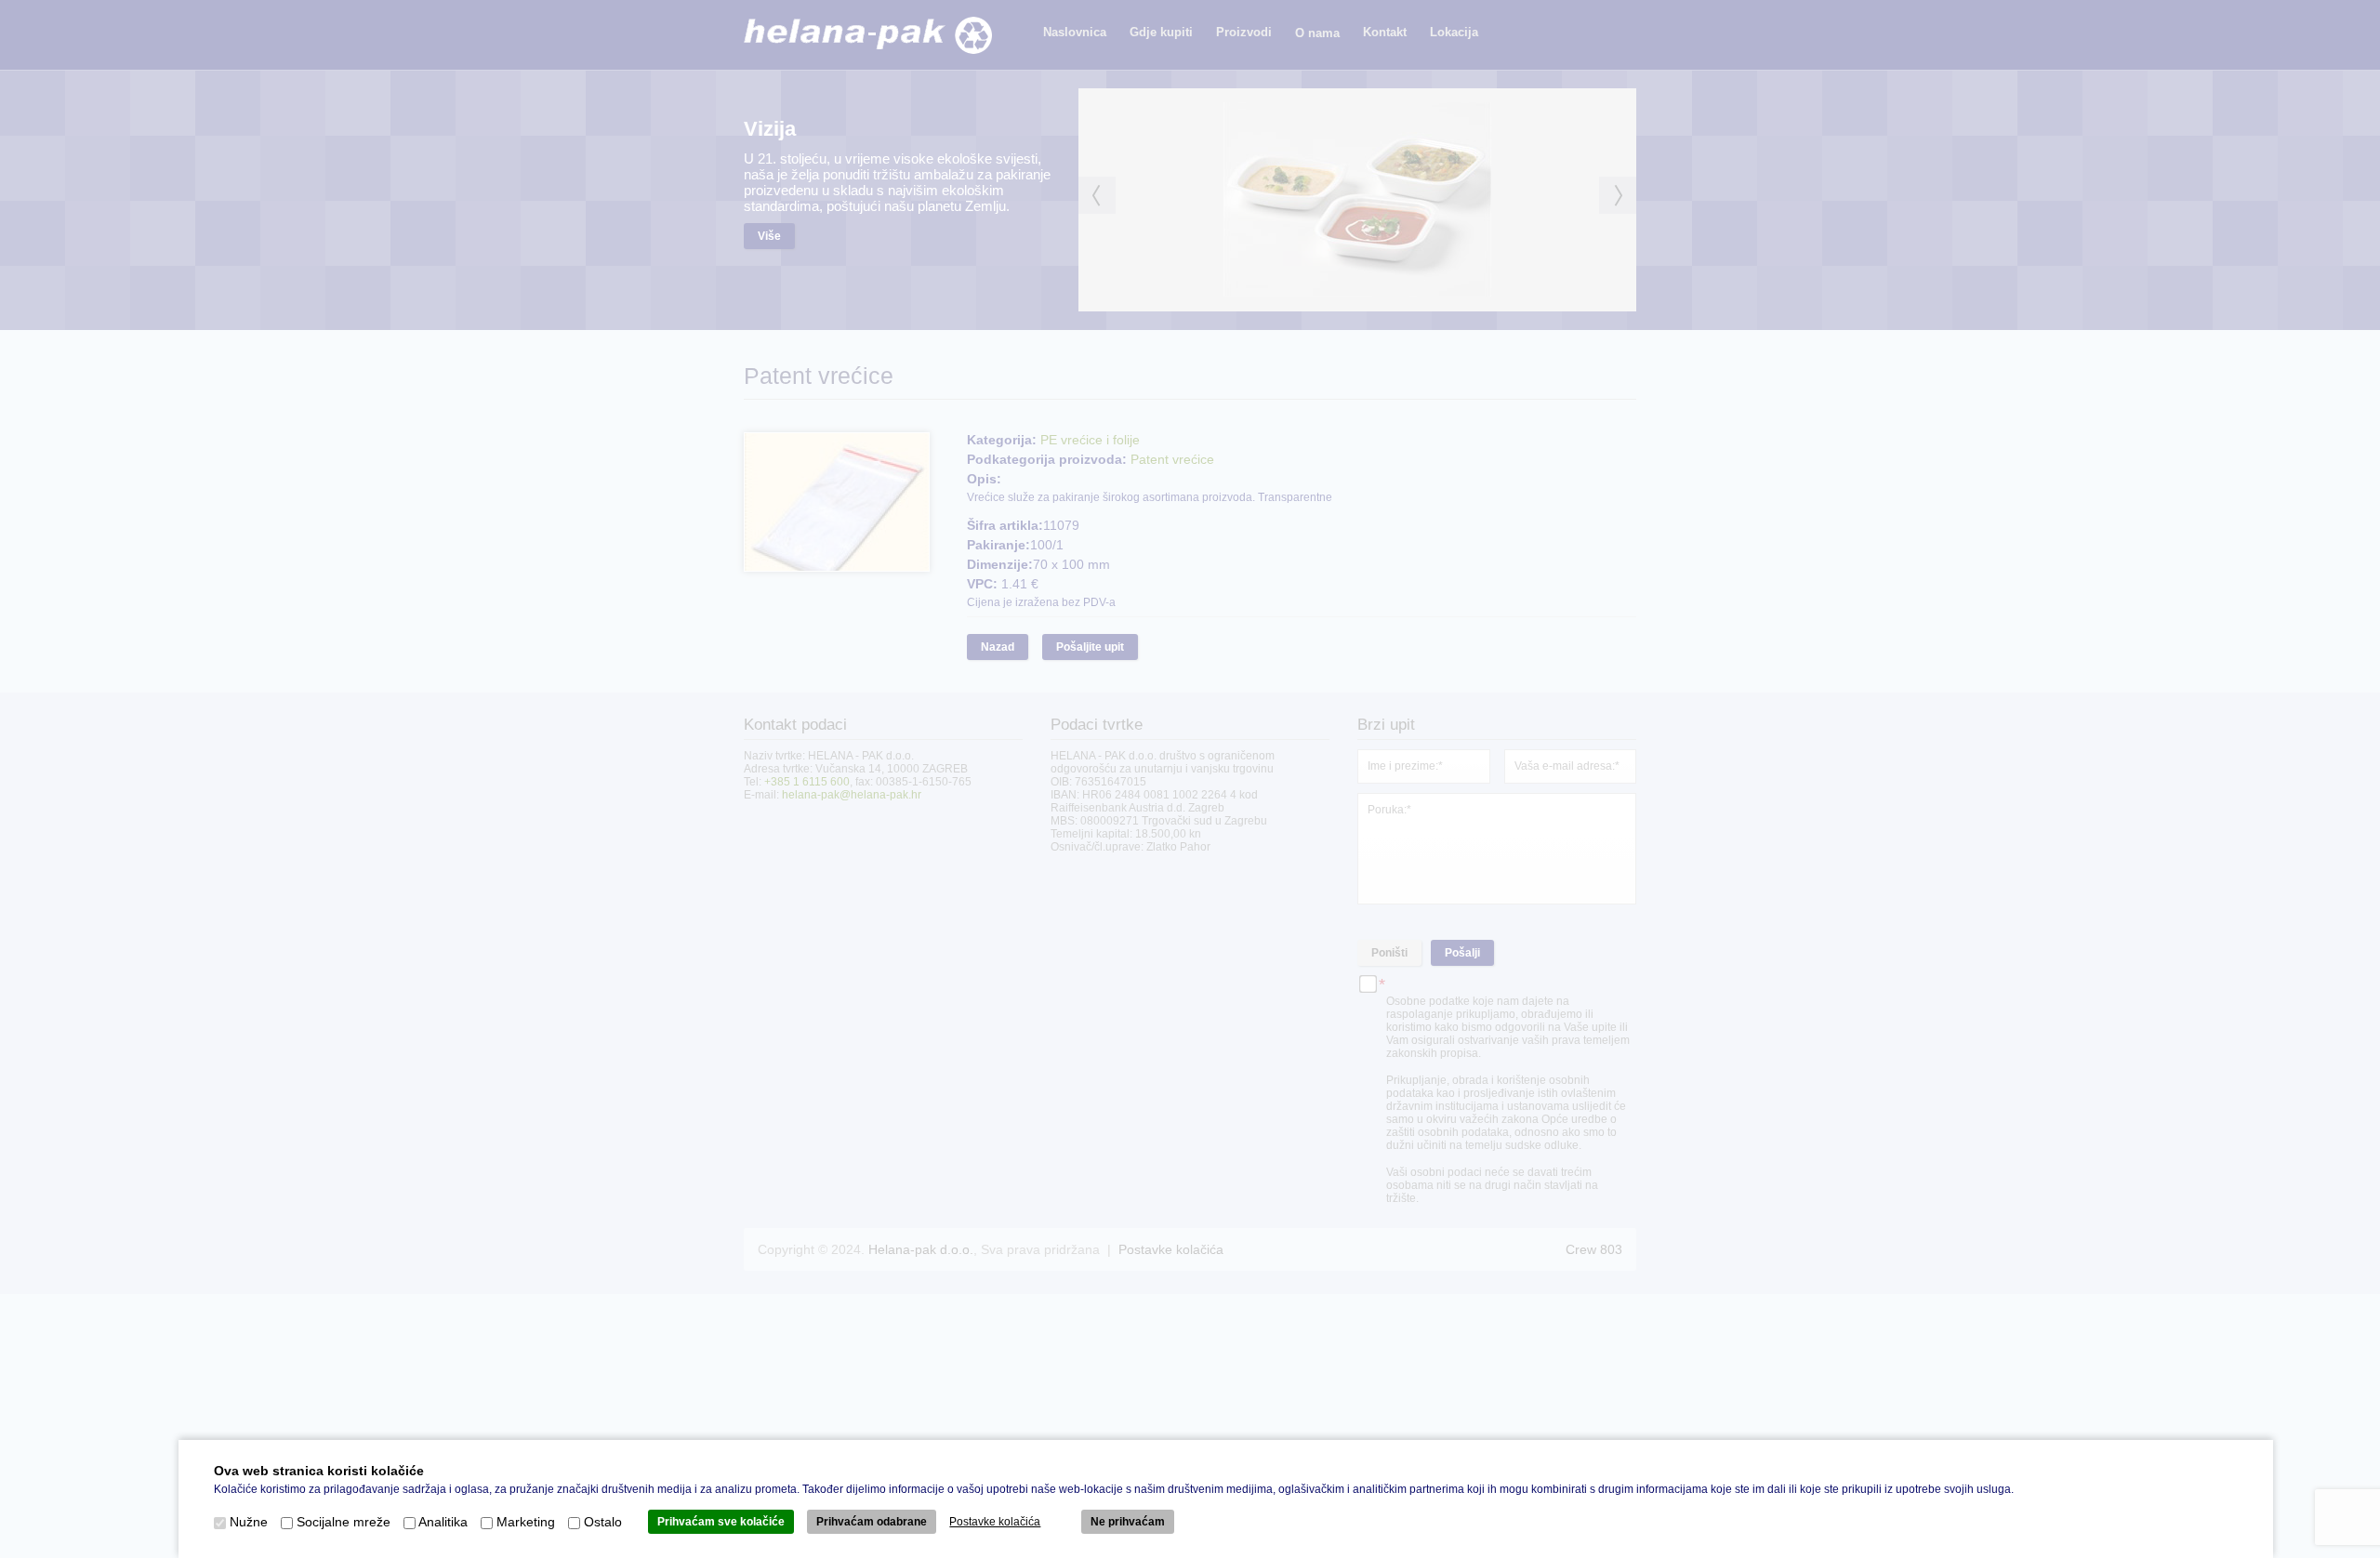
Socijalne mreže (344, 1522)
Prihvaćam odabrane (872, 1522)
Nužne (249, 1522)
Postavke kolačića (995, 1522)
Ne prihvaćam (1128, 1522)
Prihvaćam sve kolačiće (721, 1522)
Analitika (443, 1522)
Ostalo (603, 1522)
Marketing (526, 1522)
